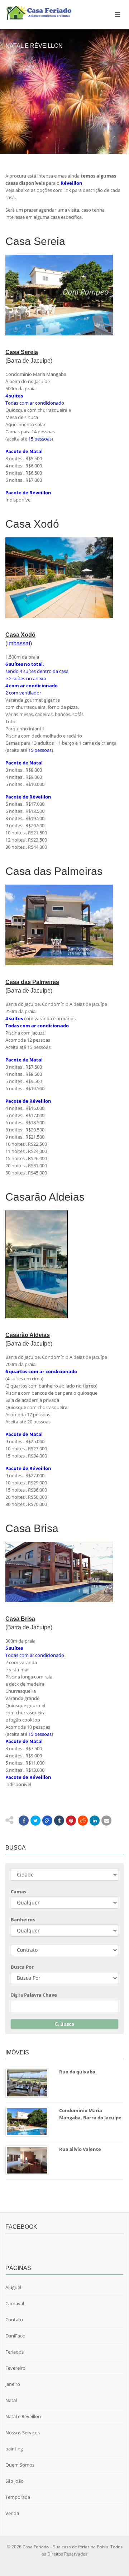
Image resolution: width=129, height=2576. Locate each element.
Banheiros (23, 1920)
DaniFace (15, 2336)
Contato (14, 2320)
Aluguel (13, 2287)
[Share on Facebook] (24, 1821)
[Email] (106, 1821)
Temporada (18, 2497)
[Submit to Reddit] (83, 1821)
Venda (12, 2513)
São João (15, 2481)
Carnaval (15, 2303)
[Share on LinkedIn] (95, 1821)
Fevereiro (15, 2368)
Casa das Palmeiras (32, 982)
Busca (67, 2024)
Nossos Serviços (23, 2433)
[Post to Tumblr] (59, 1821)
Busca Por (22, 1967)
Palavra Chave (40, 1995)
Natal (11, 2400)
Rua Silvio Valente (80, 2149)
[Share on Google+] (47, 1821)
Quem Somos (20, 2465)
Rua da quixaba (77, 2072)
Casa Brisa (20, 1619)
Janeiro (13, 2384)
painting (14, 2449)
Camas (18, 1892)
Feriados (15, 2352)
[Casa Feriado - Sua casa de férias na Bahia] (43, 13)
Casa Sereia (22, 352)
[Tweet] (35, 1821)
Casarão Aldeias (28, 1335)
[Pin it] (71, 1821)
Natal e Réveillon (23, 2416)
